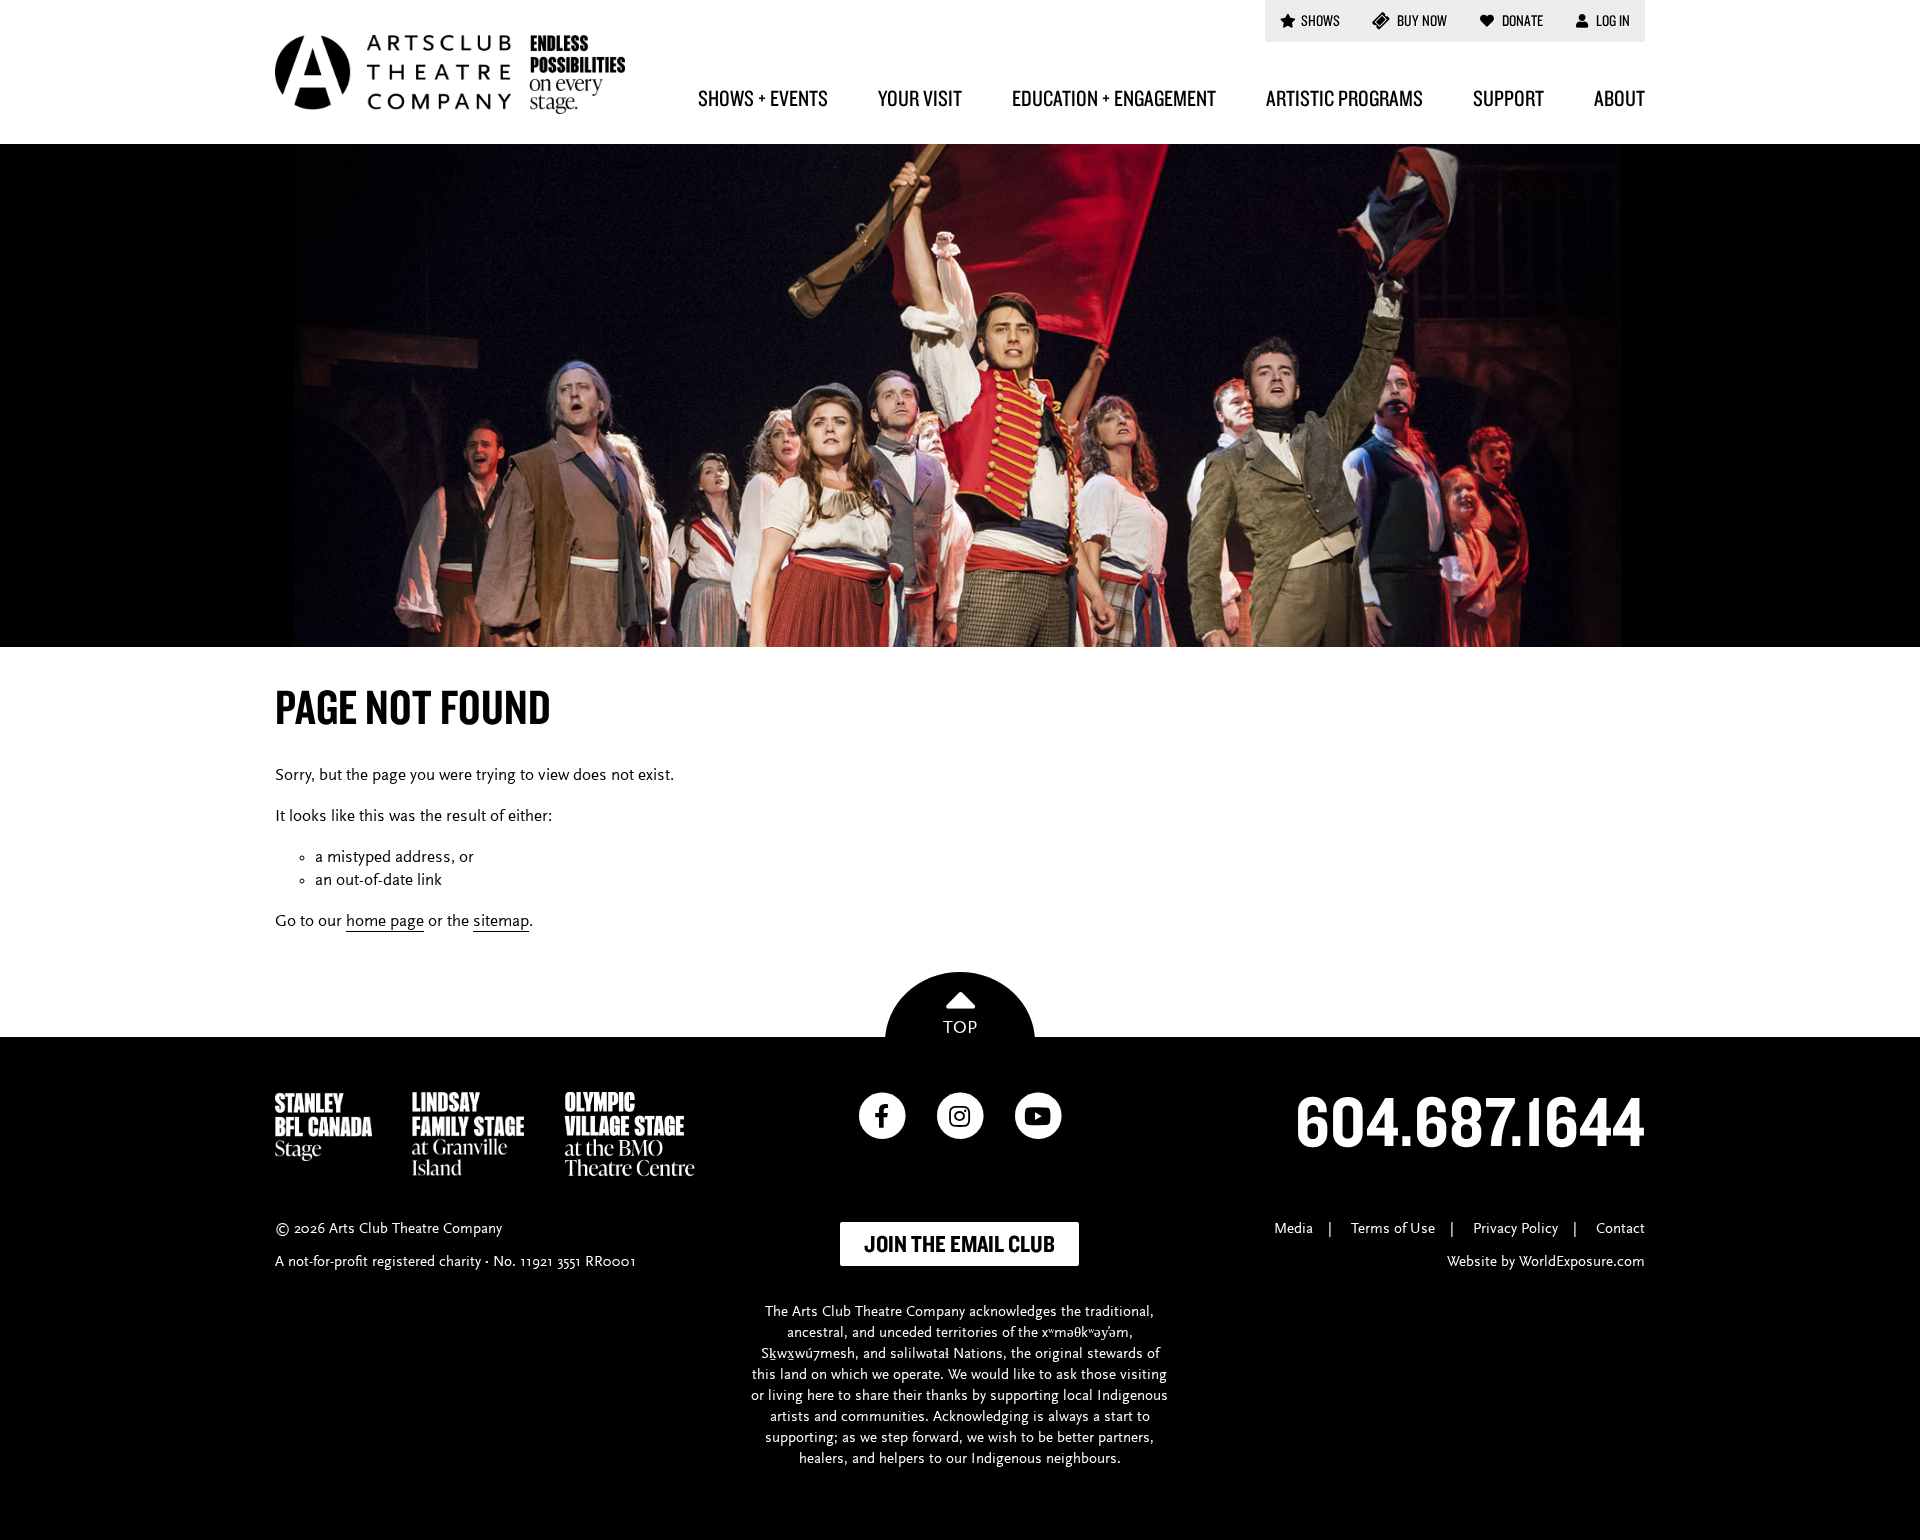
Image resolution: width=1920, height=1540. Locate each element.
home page (385, 922)
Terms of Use (1393, 1229)
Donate (1521, 20)
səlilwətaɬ (919, 1354)
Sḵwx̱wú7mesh (808, 1354)
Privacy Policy (1515, 1229)
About (1619, 98)
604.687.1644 (1470, 1120)
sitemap (501, 922)
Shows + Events (763, 98)
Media (1293, 1229)
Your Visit (920, 98)
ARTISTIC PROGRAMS (1344, 98)
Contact (1620, 1229)
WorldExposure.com (1582, 1262)
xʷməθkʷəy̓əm (1085, 1333)
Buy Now (1420, 20)
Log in (1611, 20)
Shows (1320, 20)
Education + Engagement (1114, 98)
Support (1508, 98)
